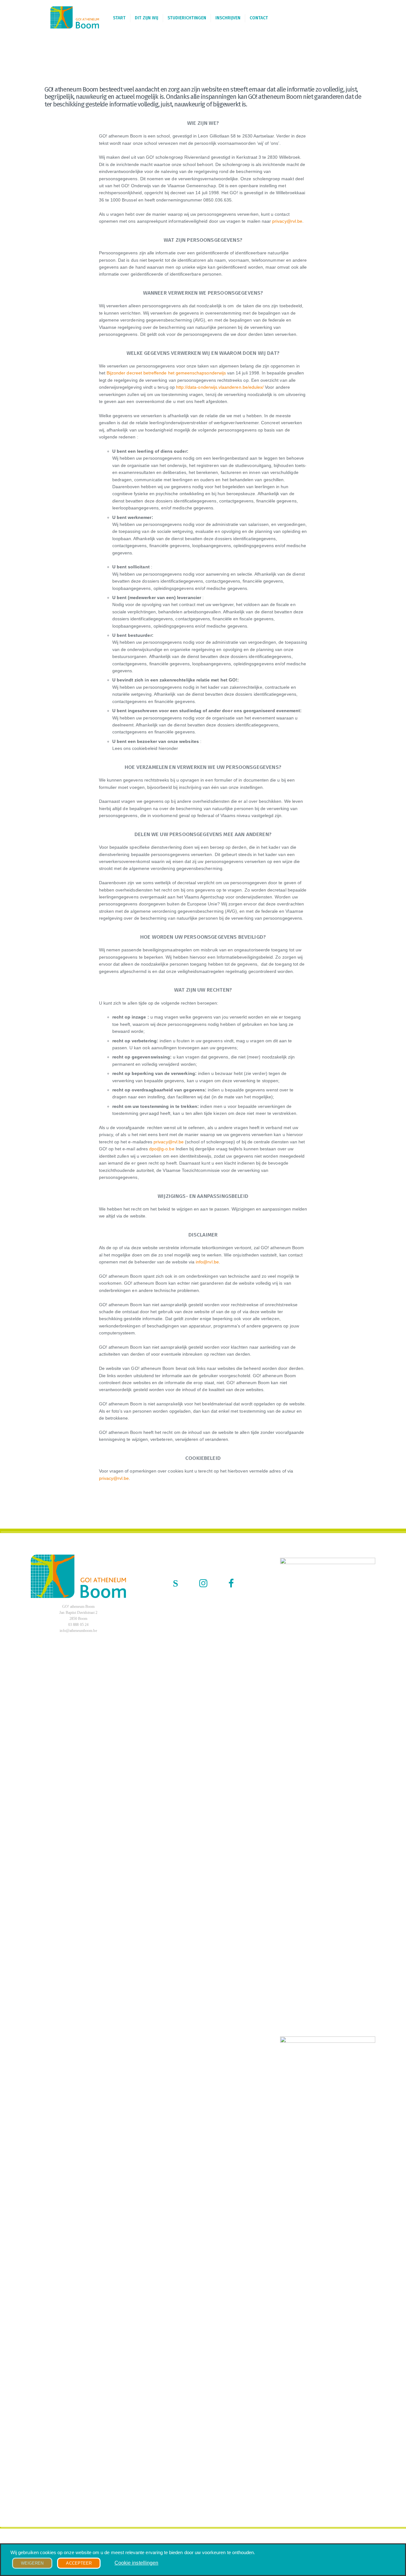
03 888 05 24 (78, 1625)
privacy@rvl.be (287, 221)
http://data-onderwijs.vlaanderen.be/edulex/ (220, 387)
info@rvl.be (207, 1262)
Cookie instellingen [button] (136, 2563)
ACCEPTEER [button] (79, 2563)
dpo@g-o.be (162, 1149)
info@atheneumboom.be (78, 1631)
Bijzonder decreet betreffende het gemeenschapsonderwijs (166, 373)
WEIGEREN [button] (32, 2563)
